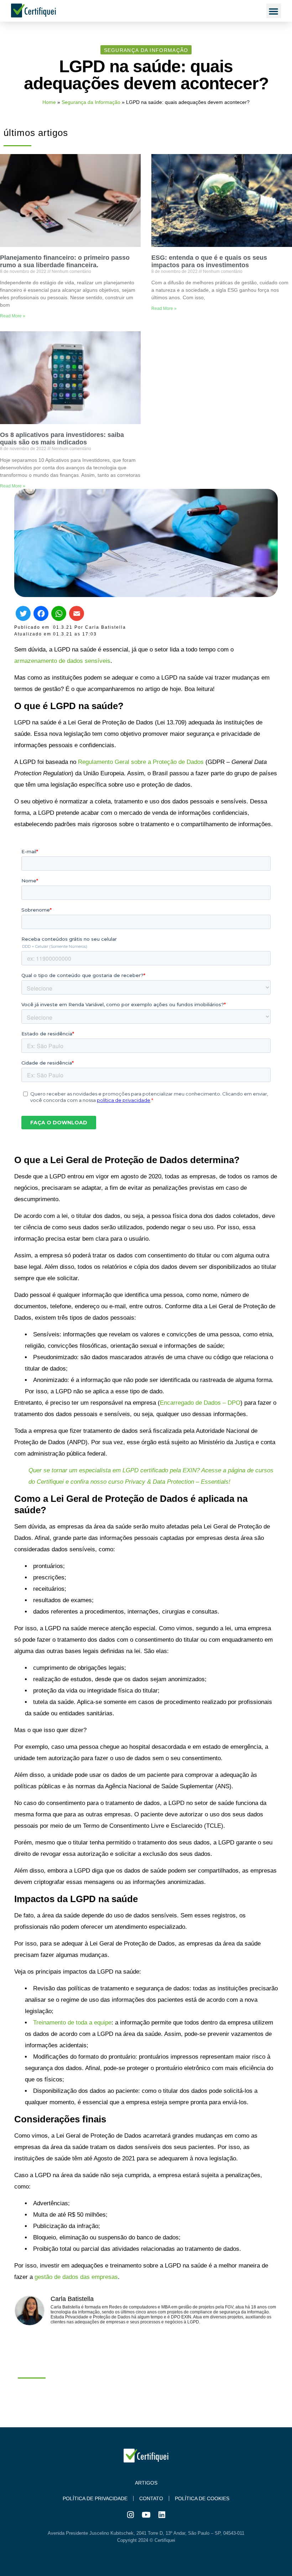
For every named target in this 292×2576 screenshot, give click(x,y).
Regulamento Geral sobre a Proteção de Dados (141, 762)
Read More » (13, 316)
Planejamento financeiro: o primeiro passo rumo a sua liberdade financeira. (65, 261)
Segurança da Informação (91, 102)
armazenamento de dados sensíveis (62, 661)
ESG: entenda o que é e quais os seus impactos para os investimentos (209, 261)
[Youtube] (146, 2515)
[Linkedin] (162, 2515)
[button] (274, 11)
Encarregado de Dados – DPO (200, 1403)
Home (49, 102)
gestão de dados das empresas (76, 2277)
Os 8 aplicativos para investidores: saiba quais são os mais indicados (62, 439)
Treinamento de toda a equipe (72, 2023)
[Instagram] (130, 2515)
